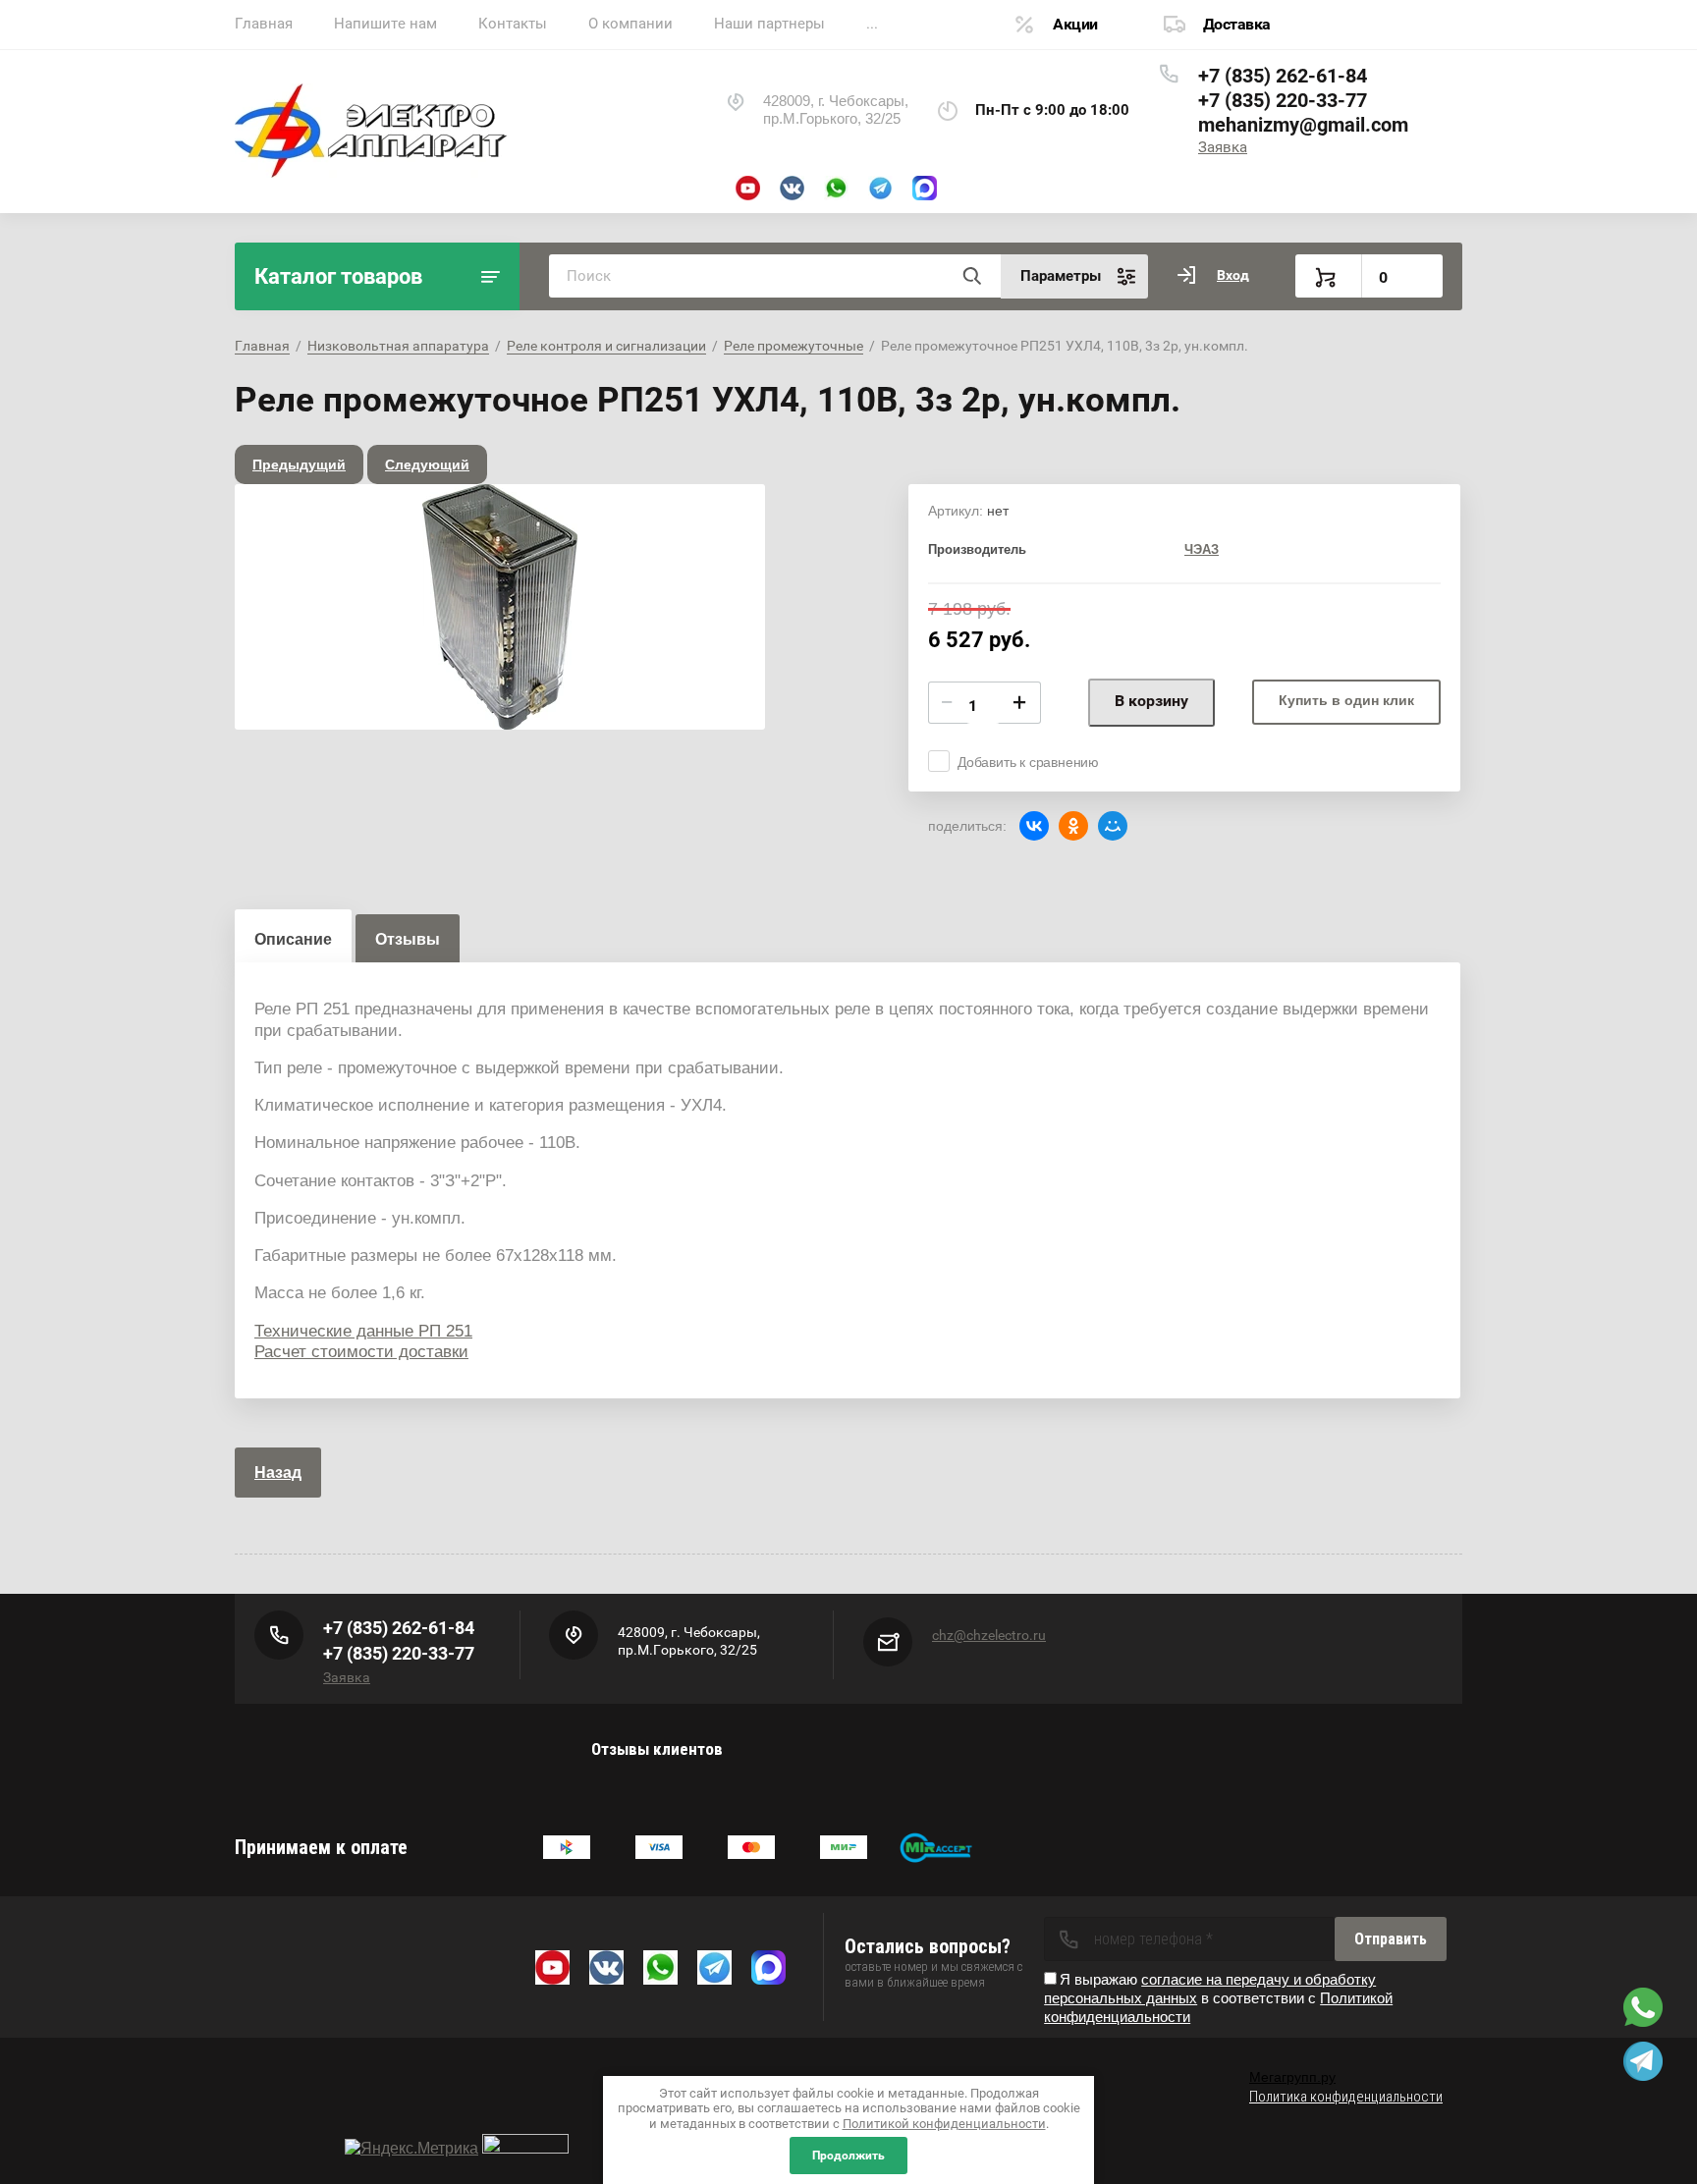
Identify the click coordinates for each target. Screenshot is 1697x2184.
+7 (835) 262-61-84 (1283, 76)
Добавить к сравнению (1028, 762)
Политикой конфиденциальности (944, 2124)
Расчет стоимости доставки (361, 1352)
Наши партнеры (769, 24)
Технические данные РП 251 (363, 1331)
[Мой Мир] (1113, 826)
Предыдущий (299, 464)
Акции (1075, 24)
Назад (278, 1473)
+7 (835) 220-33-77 (1283, 100)
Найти (971, 276)
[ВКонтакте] (1034, 826)
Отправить (1391, 1939)
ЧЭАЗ (1202, 549)
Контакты (513, 24)
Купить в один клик (1346, 700)
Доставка (1237, 24)
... (872, 24)
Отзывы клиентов (657, 1749)
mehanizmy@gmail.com (1303, 125)
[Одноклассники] (1073, 826)
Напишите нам (385, 24)
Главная (264, 24)
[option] (500, 607)
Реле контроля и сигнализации (606, 346)
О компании (630, 24)
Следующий (427, 464)
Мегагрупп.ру (1292, 2077)
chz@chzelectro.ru (989, 1635)
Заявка (1223, 147)
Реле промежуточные (794, 346)
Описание (293, 939)
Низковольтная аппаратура (398, 346)
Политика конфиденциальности (1346, 2097)
